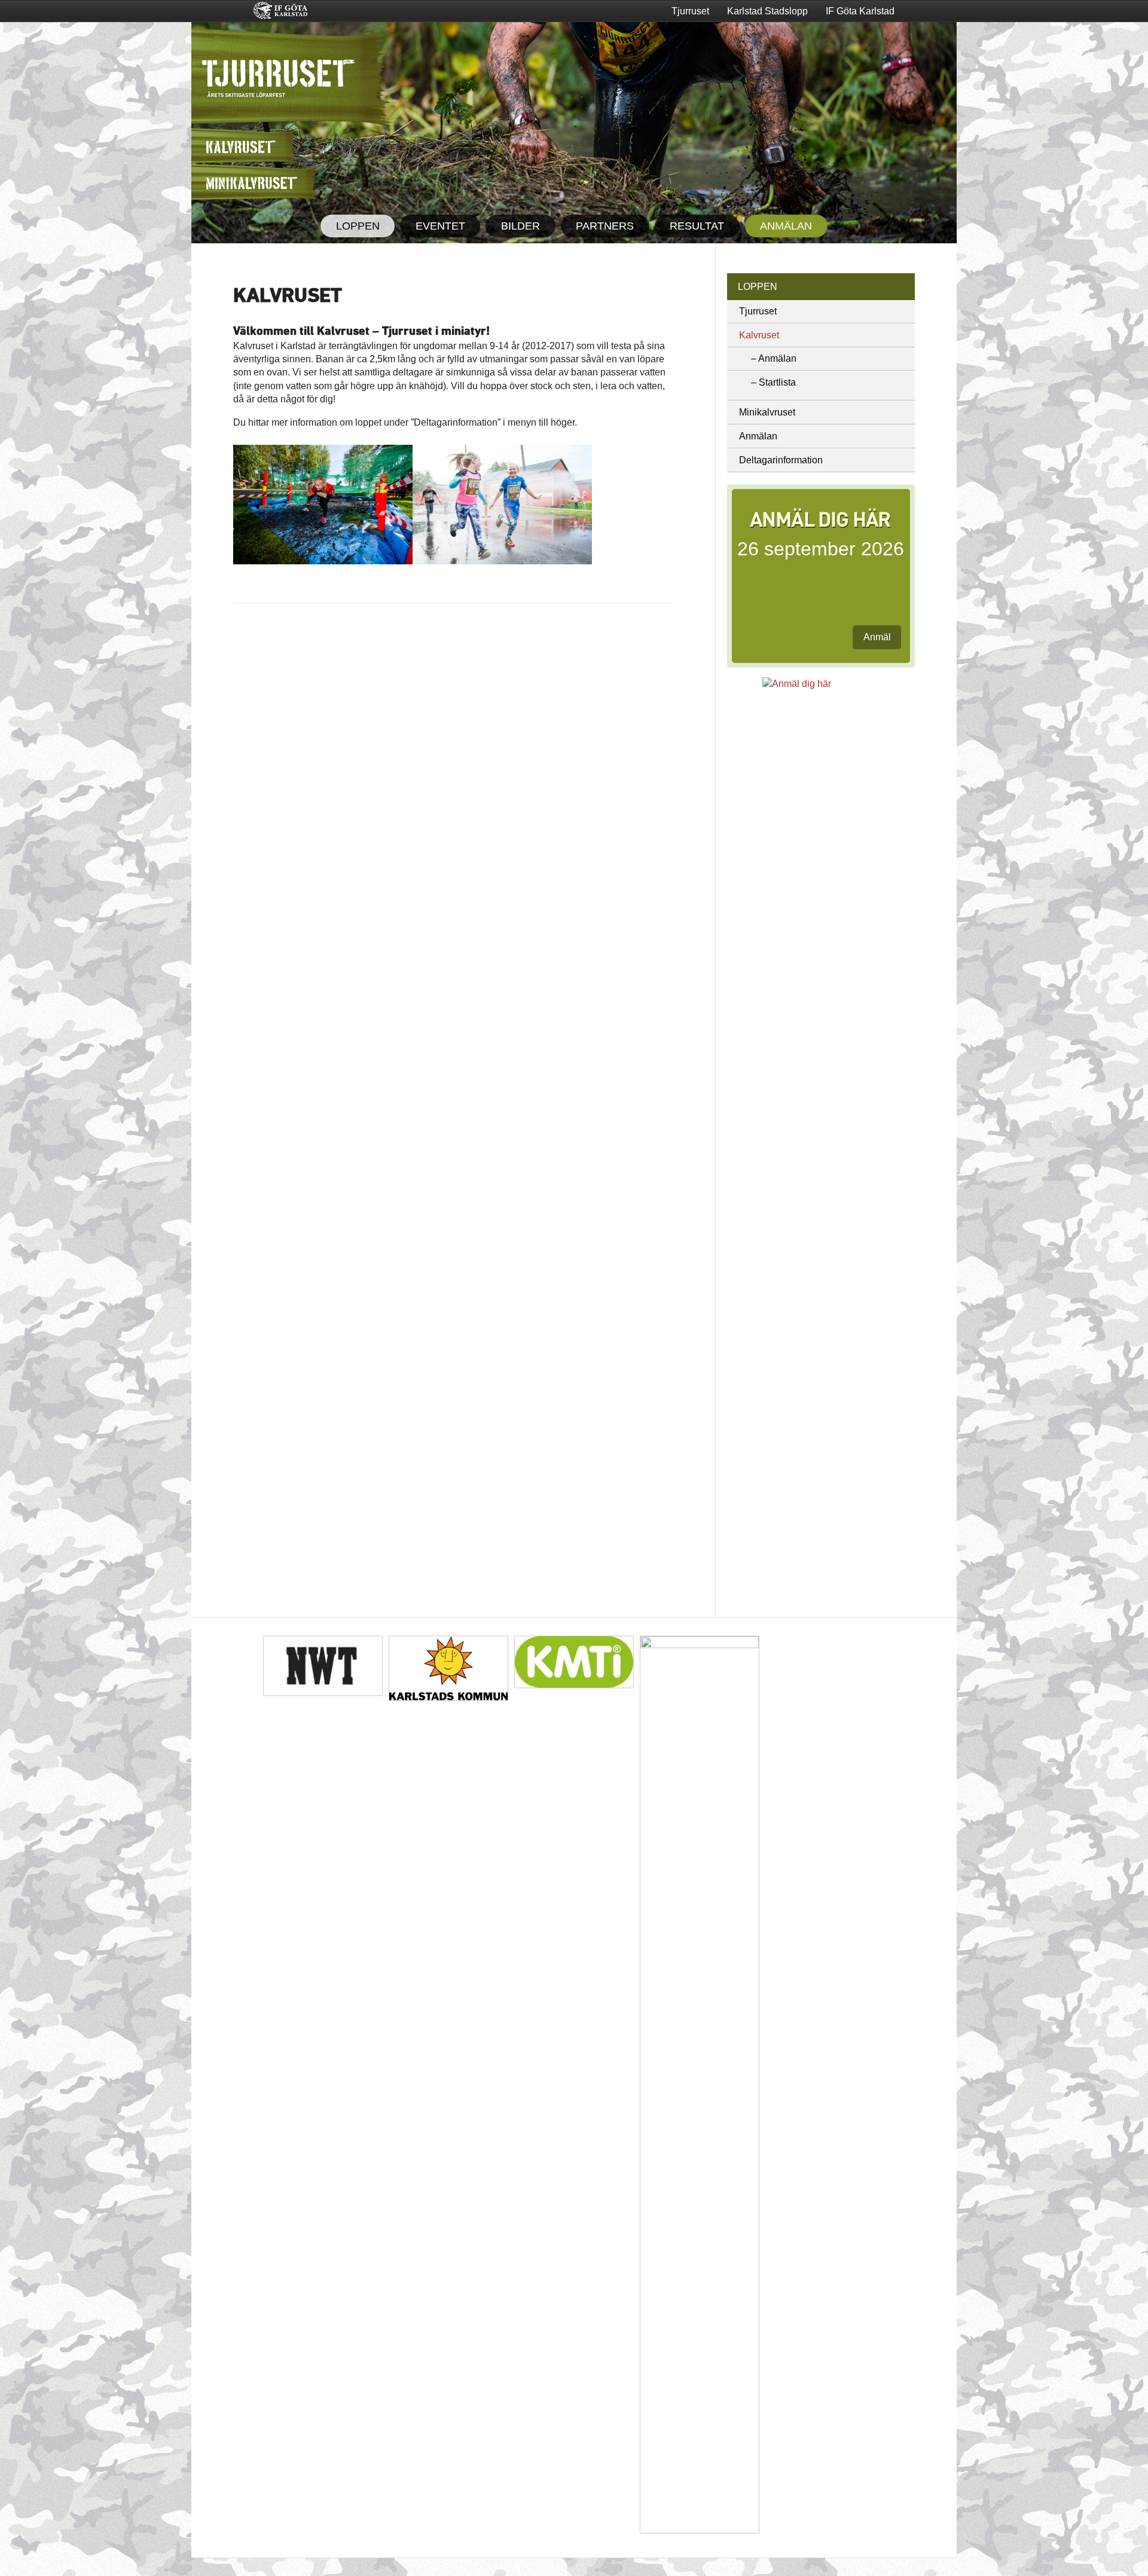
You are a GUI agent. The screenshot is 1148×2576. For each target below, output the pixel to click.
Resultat (697, 226)
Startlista (777, 382)
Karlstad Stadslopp (767, 11)
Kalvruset (759, 335)
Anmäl (877, 637)
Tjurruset (690, 11)
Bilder (520, 226)
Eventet (440, 226)
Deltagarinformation (781, 460)
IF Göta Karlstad (860, 11)
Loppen (358, 226)
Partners (605, 226)
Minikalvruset (767, 412)
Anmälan (786, 226)
